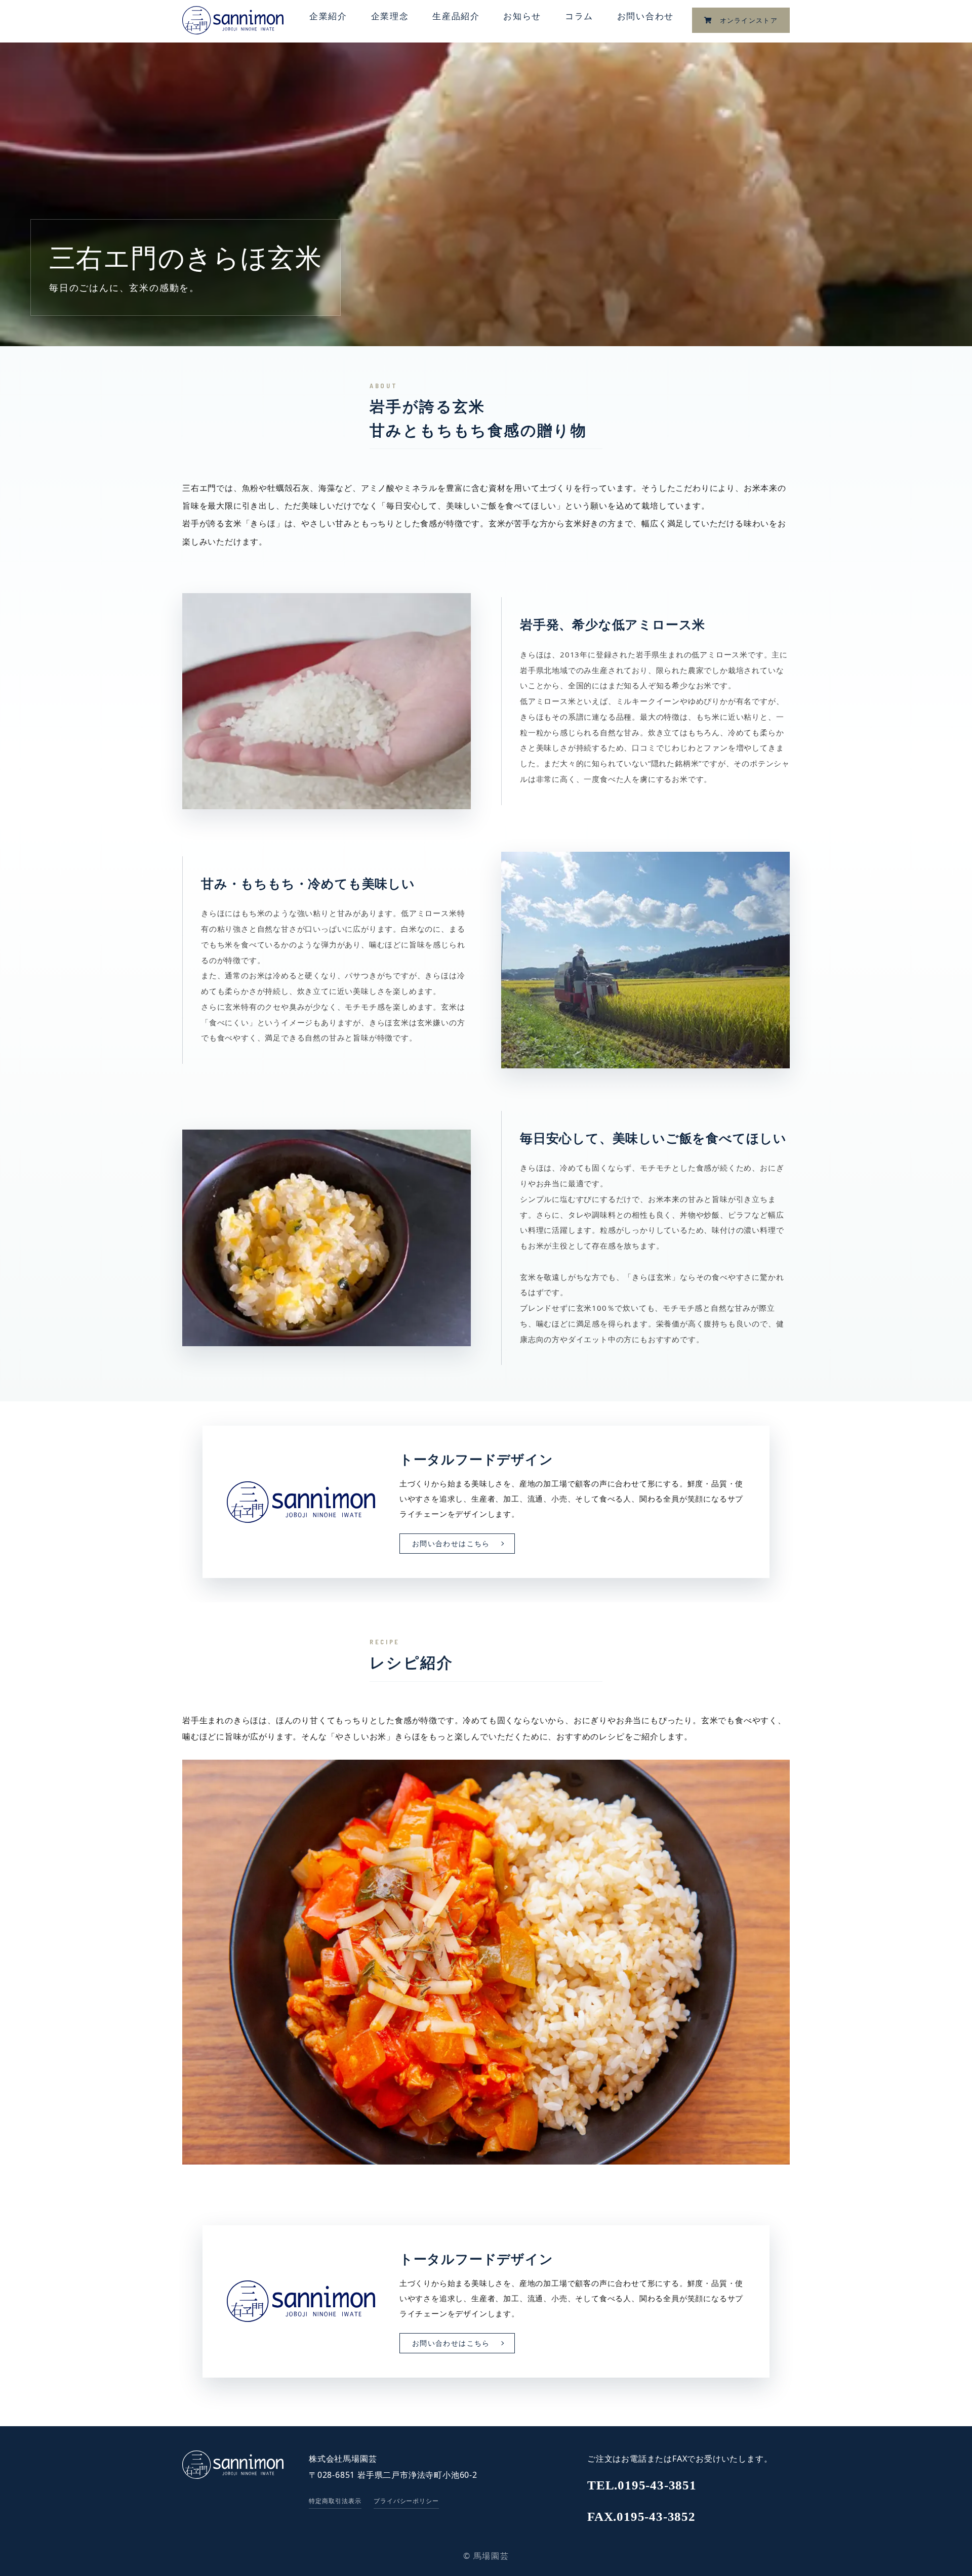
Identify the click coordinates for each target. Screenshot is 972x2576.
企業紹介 (328, 16)
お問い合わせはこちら (451, 1544)
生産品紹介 (456, 16)
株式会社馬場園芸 (343, 2459)
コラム (579, 16)
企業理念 (390, 16)
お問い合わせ (645, 16)
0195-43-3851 (642, 2485)
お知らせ (522, 16)
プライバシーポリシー (407, 2501)
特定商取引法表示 (335, 2501)
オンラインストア (745, 20)
